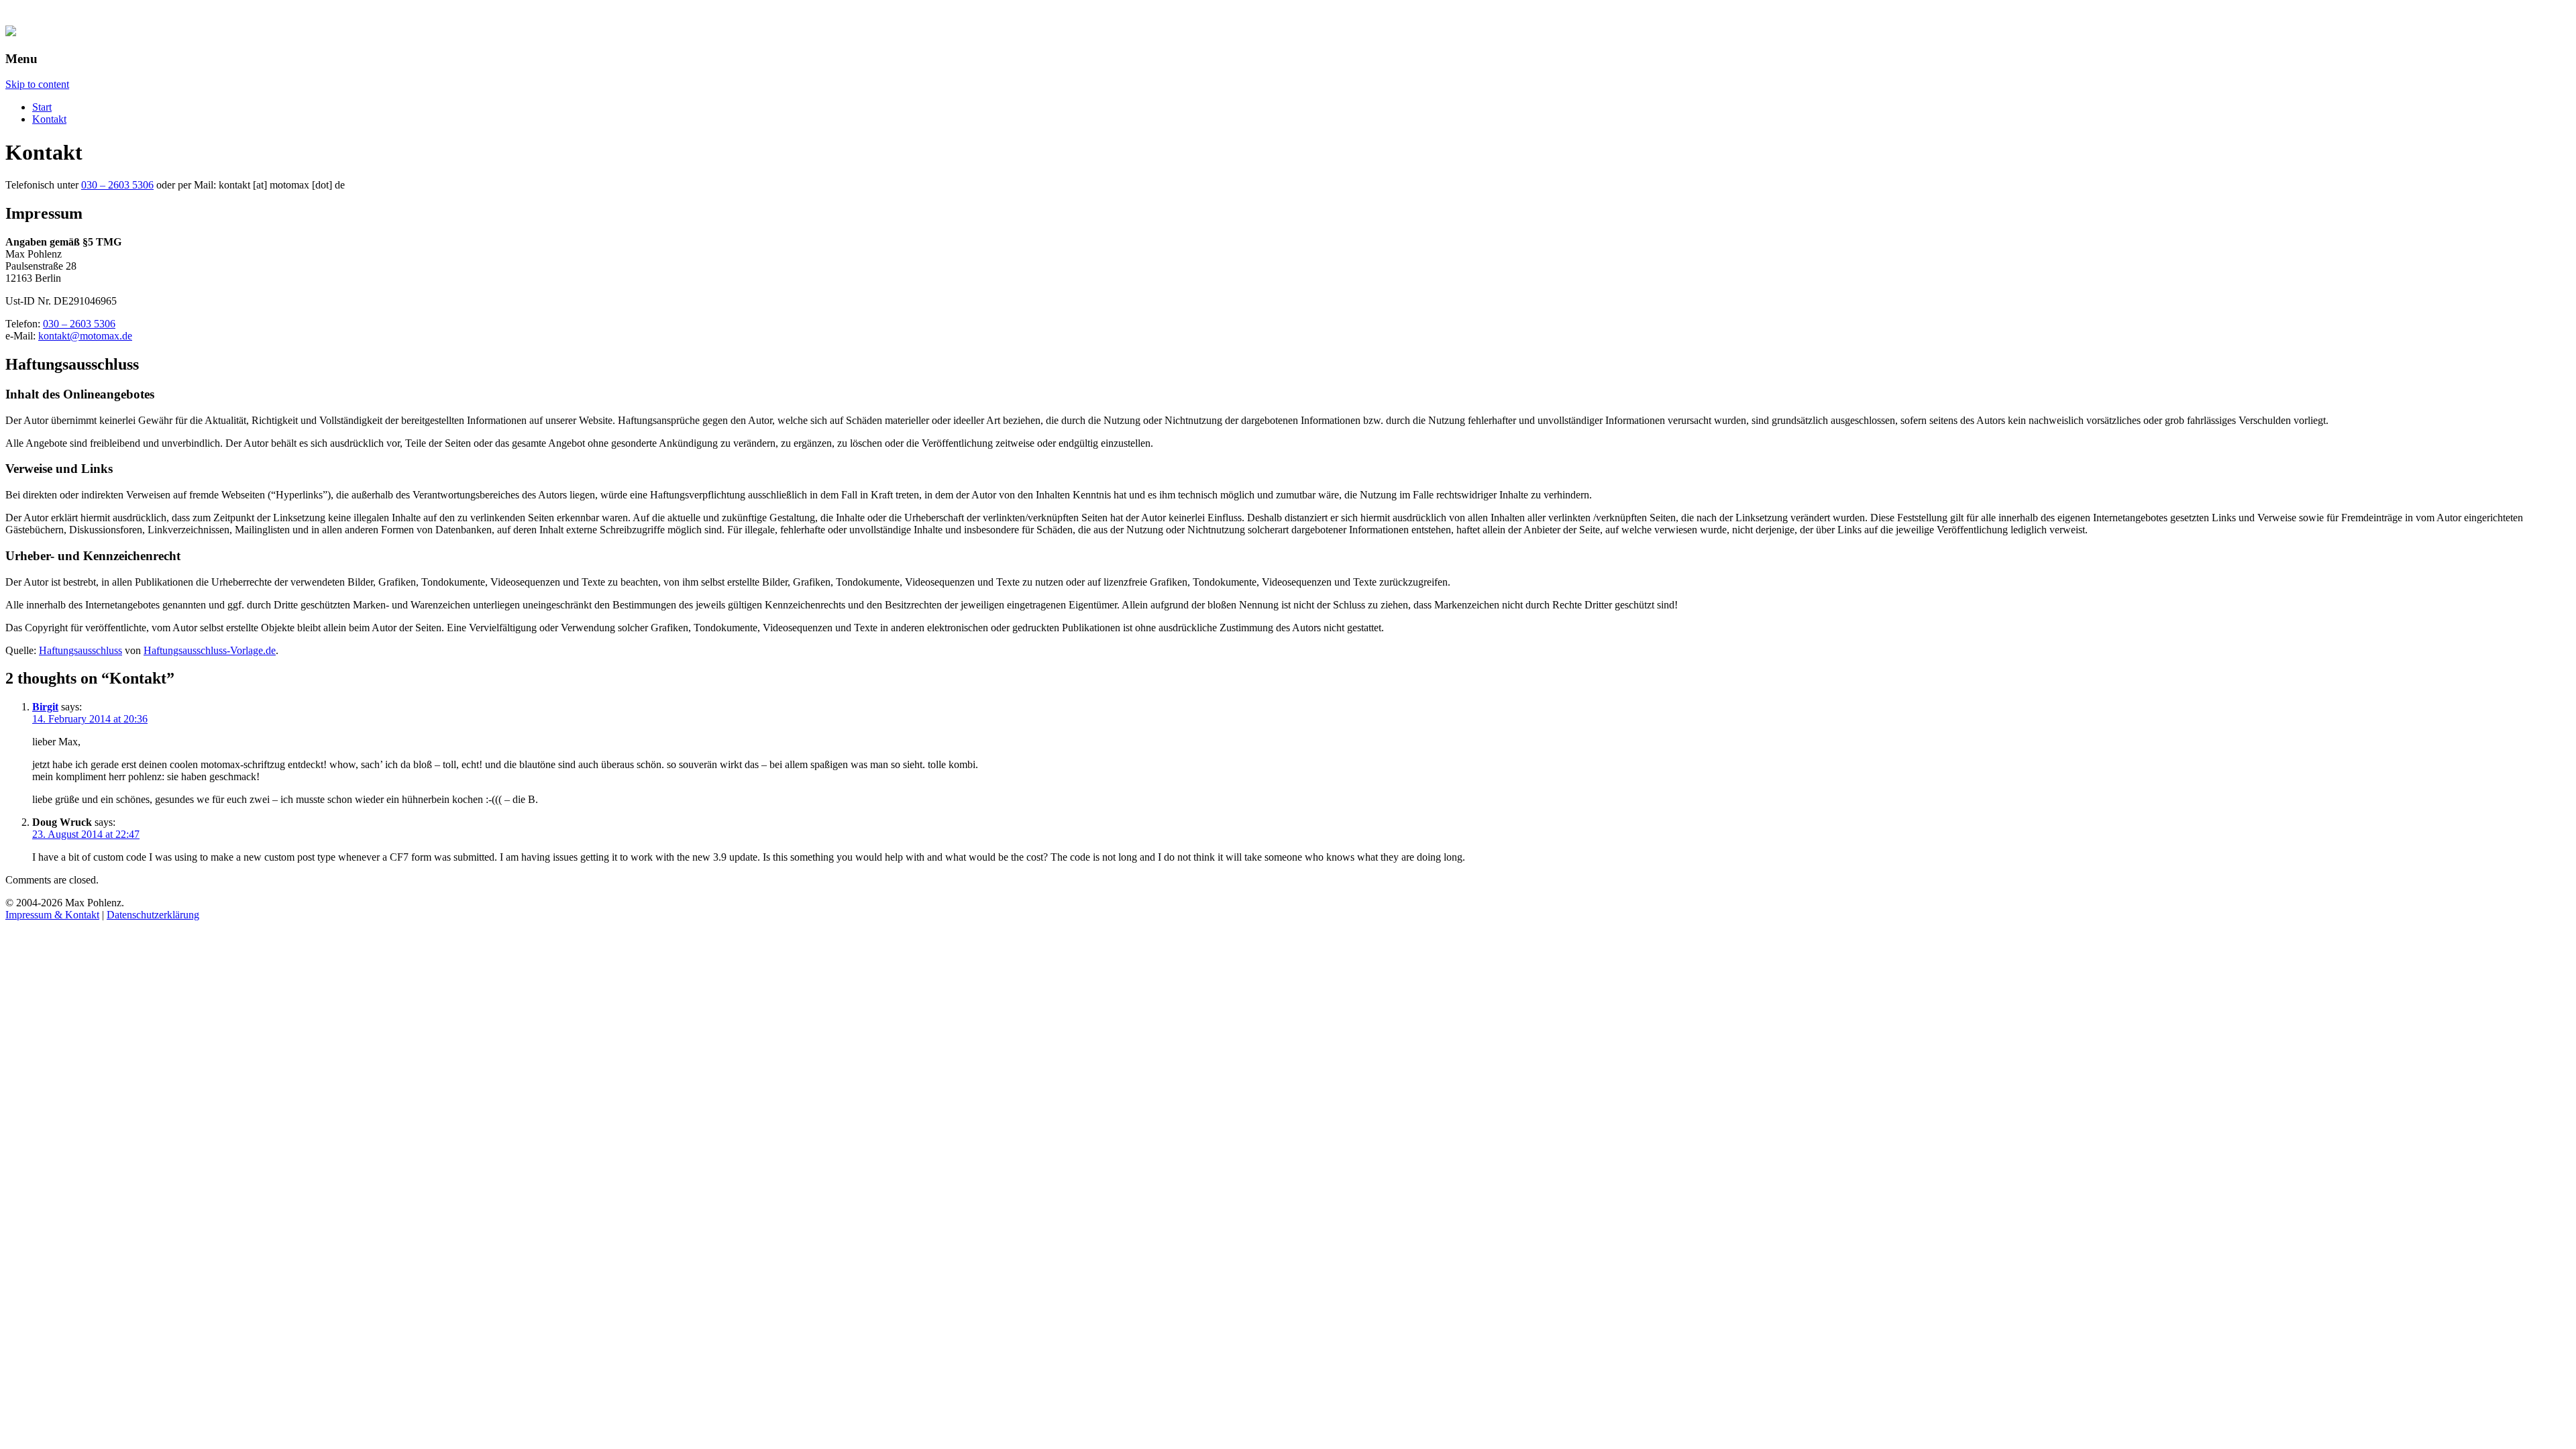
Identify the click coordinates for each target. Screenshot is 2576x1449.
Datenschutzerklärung (153, 915)
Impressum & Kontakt (52, 915)
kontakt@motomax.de (85, 336)
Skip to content (37, 84)
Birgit (45, 707)
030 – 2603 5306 (117, 185)
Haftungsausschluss (80, 650)
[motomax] (11, 33)
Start (42, 107)
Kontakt (49, 119)
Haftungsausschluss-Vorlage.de (210, 650)
